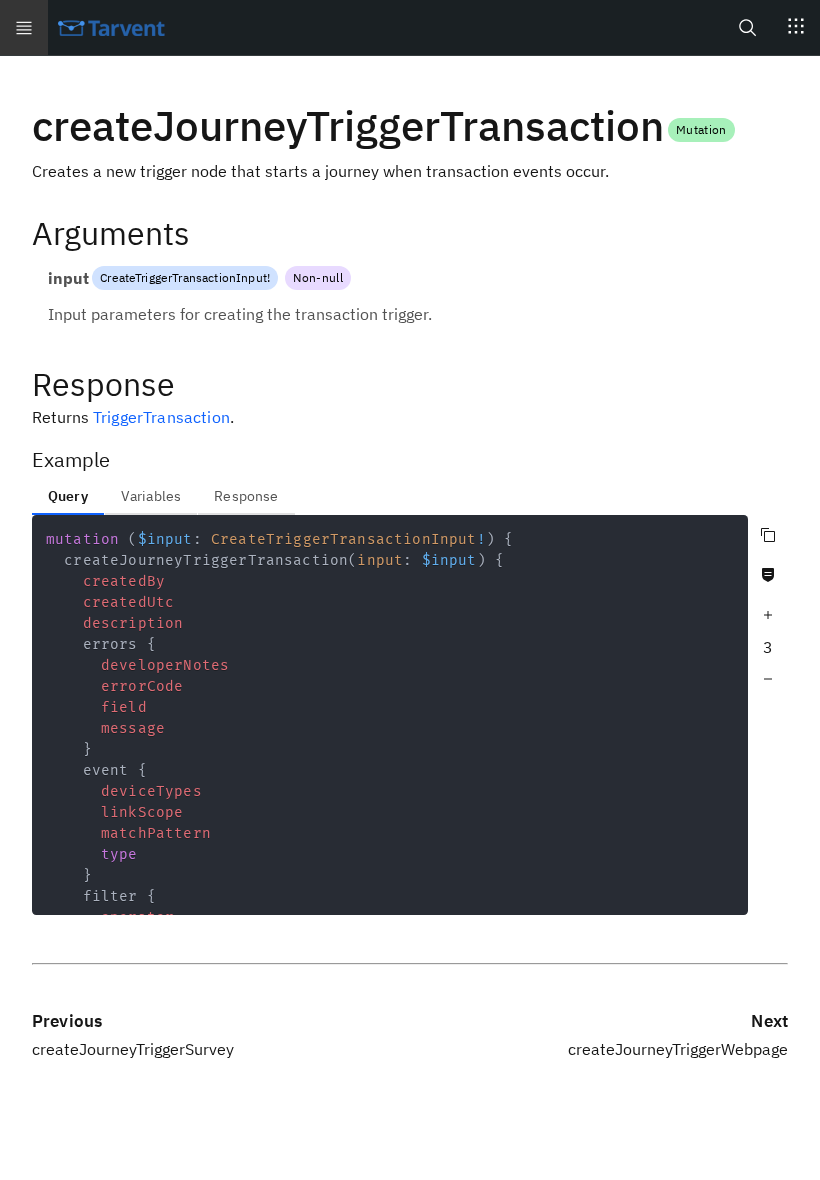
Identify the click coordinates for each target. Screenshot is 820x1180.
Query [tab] (68, 496)
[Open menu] (24, 27)
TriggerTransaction (161, 417)
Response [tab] (246, 496)
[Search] (748, 27)
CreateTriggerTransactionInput (183, 277)
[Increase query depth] (768, 615)
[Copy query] (768, 535)
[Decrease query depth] (768, 679)
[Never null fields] (768, 575)
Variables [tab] (151, 496)
